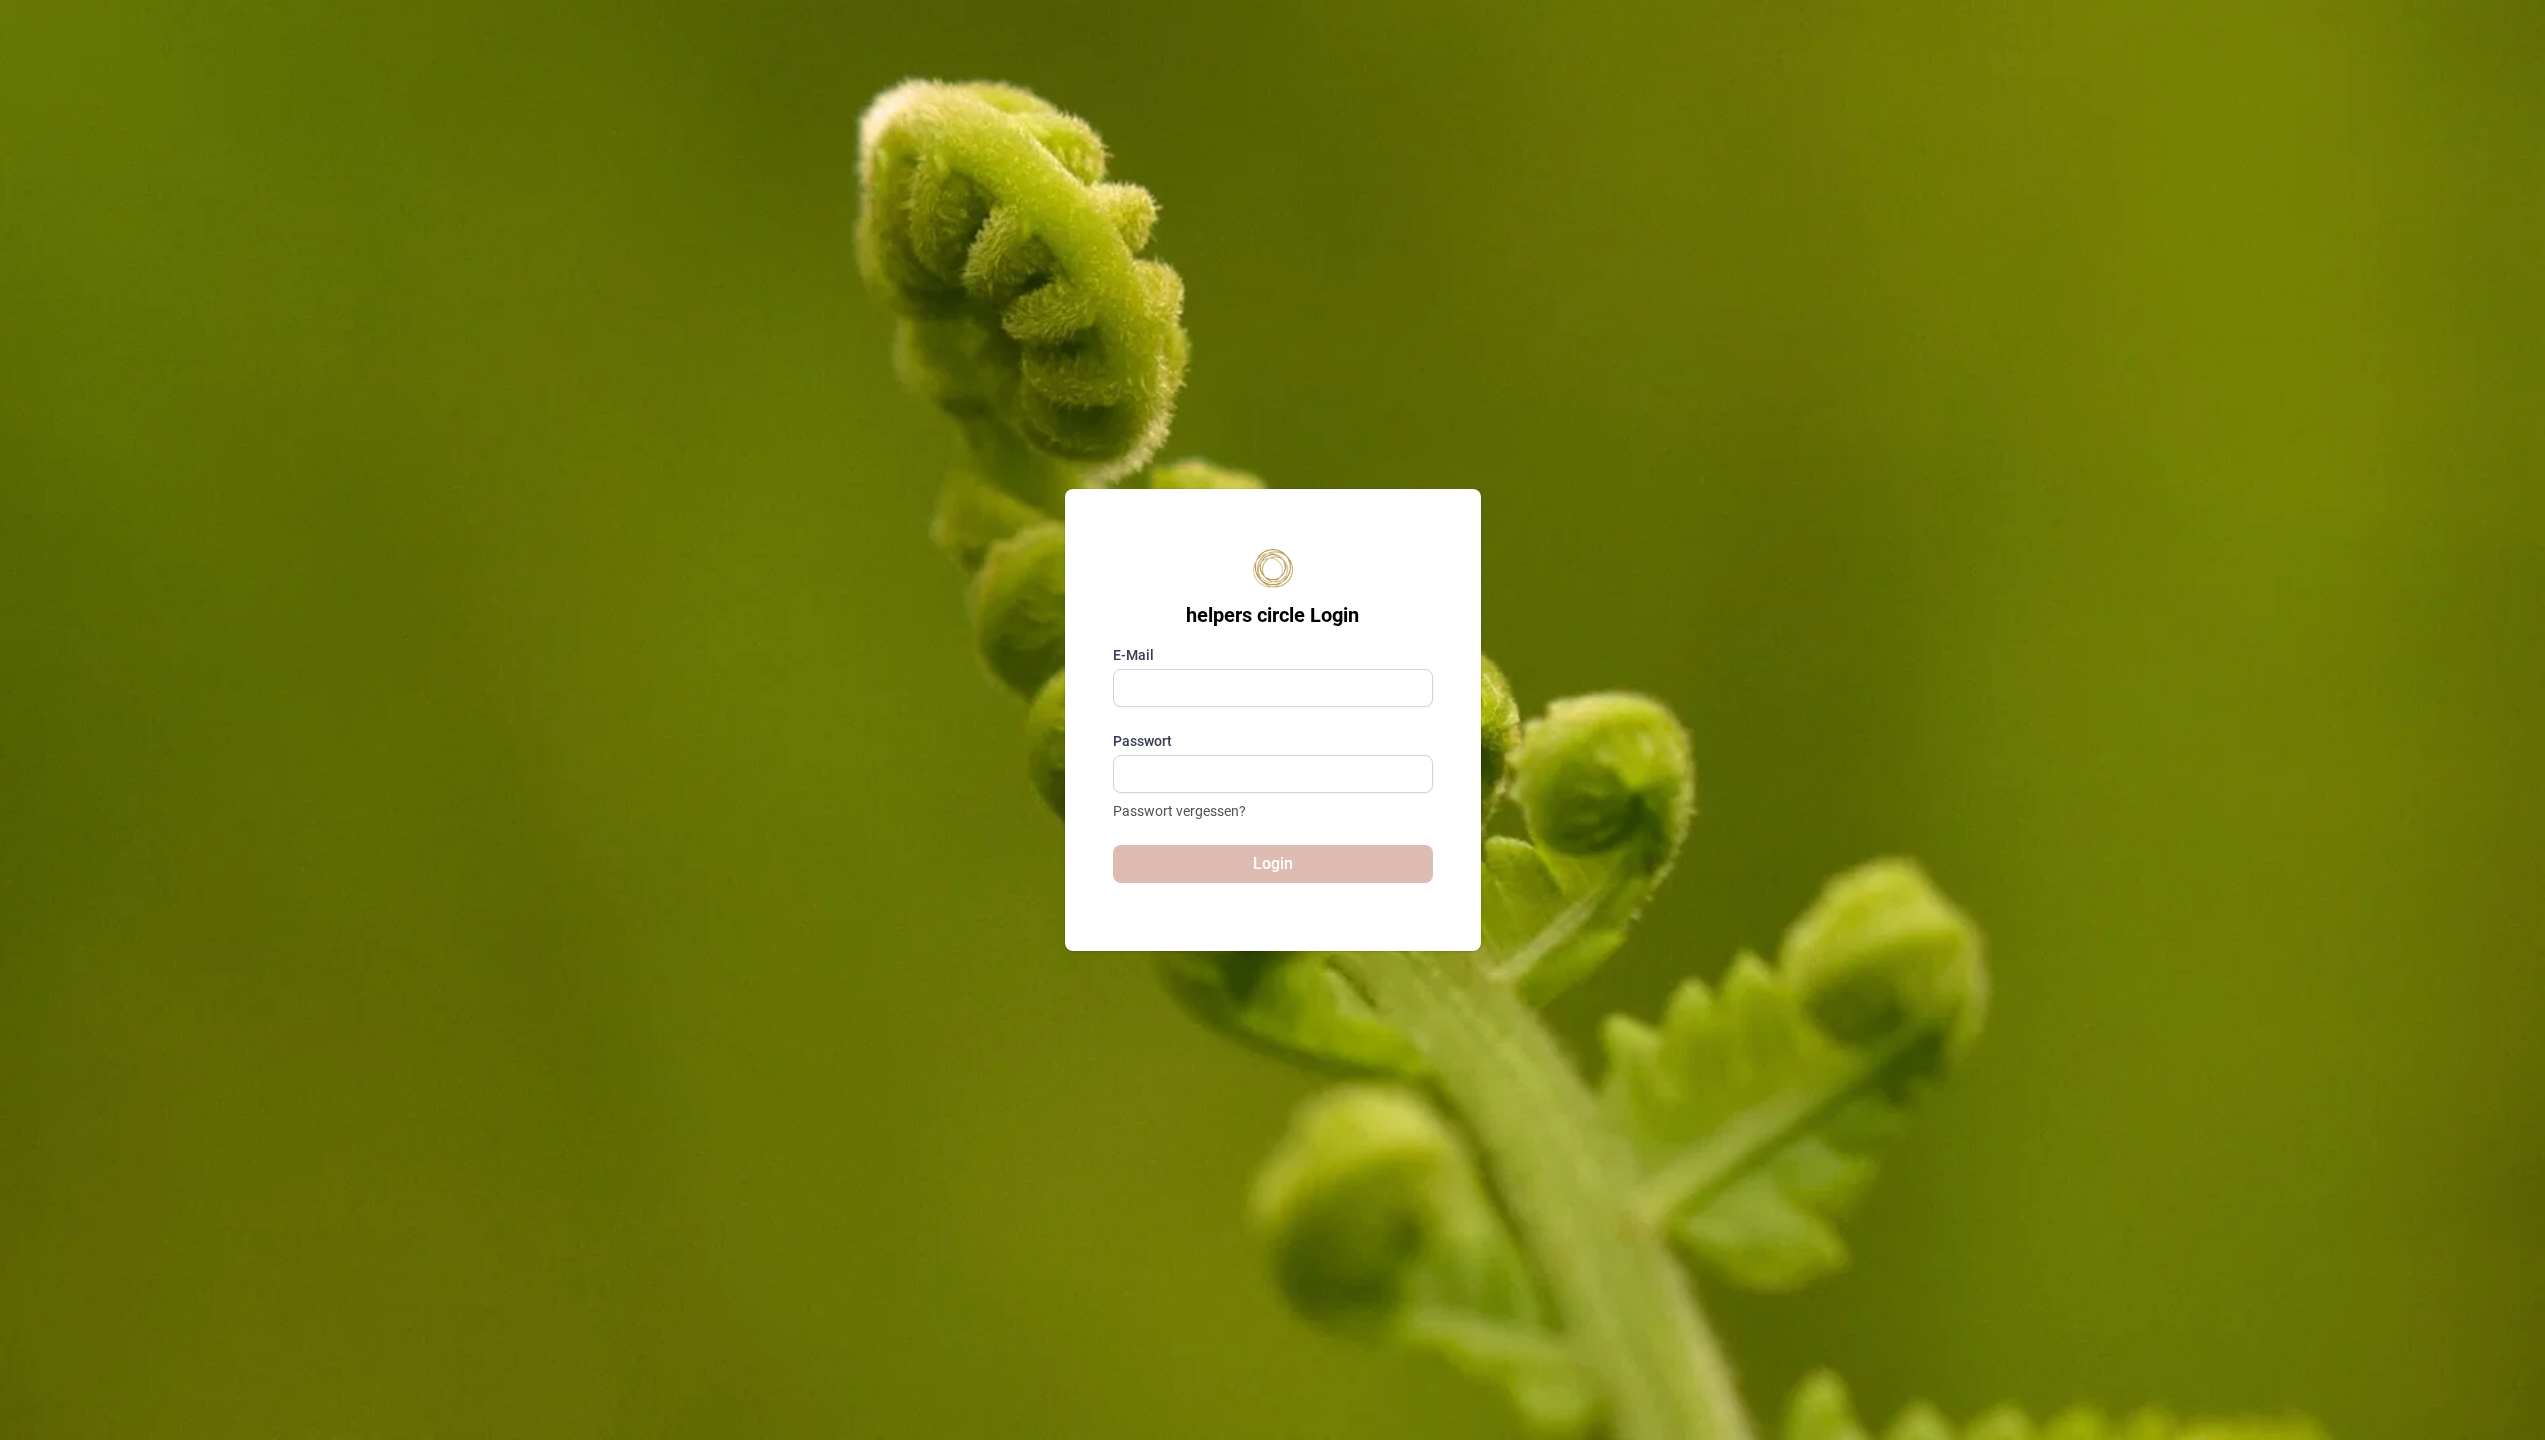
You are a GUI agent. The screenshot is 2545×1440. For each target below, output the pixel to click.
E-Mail (1133, 655)
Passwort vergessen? (1179, 811)
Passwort (1142, 741)
